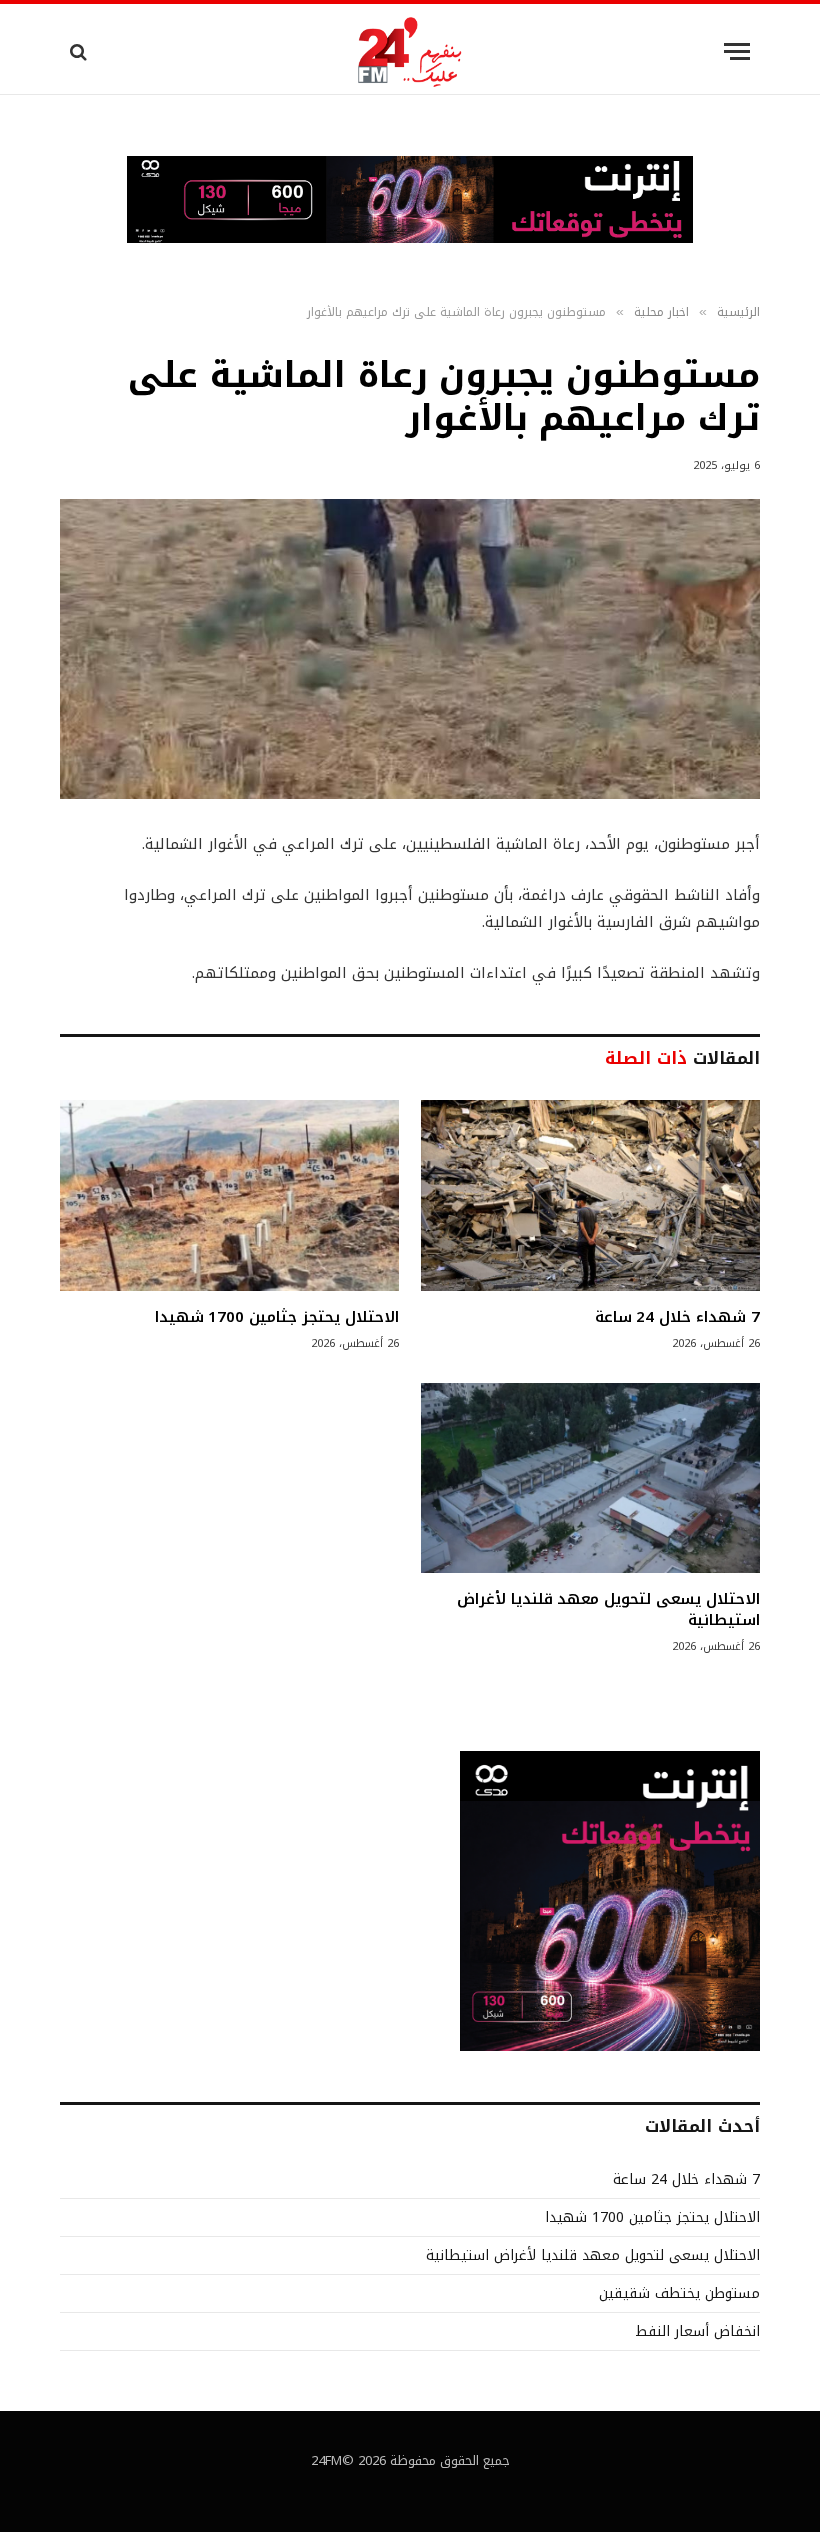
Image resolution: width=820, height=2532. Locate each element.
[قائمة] (737, 51)
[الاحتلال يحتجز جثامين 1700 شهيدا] (229, 1195)
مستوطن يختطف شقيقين (679, 2293)
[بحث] (80, 51)
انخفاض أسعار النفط (697, 2331)
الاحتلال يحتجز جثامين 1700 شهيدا (277, 1317)
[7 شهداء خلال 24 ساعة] (590, 1195)
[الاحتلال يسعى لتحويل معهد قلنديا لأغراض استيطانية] (590, 1478)
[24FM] (410, 51)
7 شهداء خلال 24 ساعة (677, 1317)
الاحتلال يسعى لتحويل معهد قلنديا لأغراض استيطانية (608, 1609)
